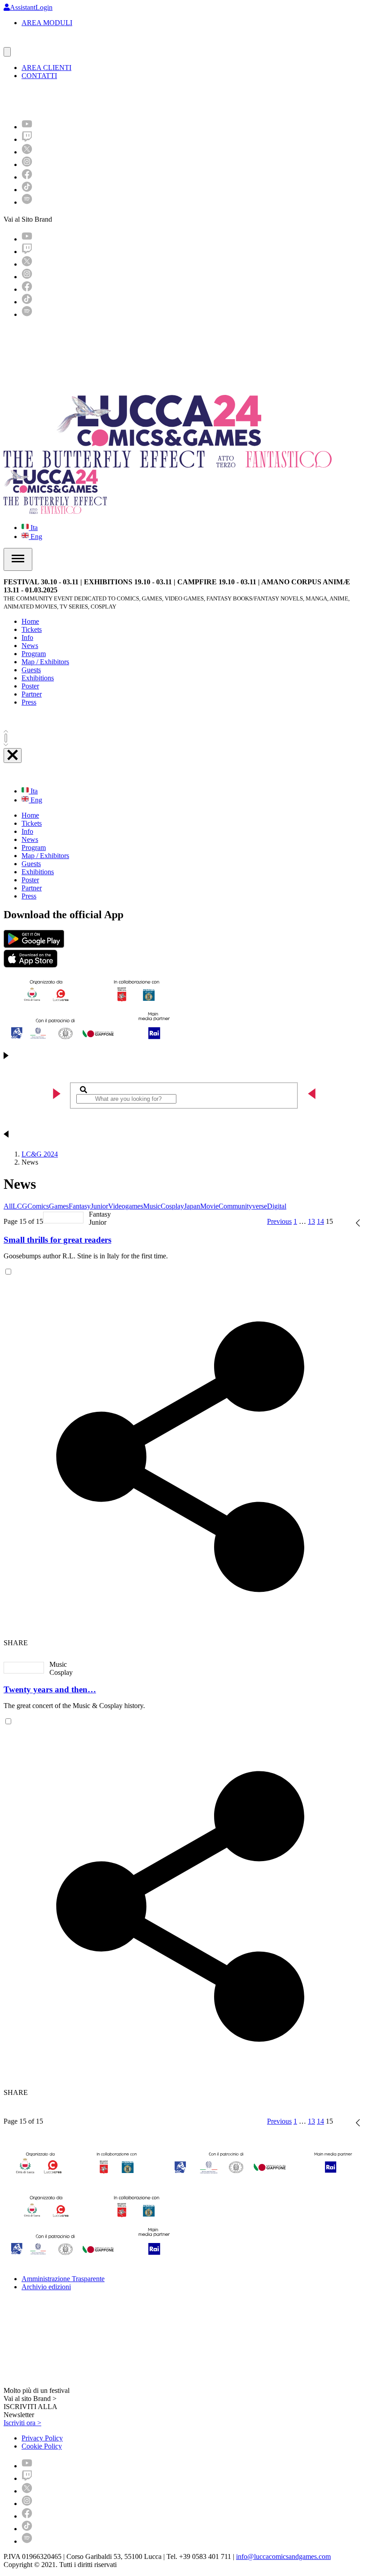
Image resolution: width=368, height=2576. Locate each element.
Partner (32, 694)
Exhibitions (38, 678)
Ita (33, 528)
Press (29, 702)
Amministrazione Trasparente (63, 2279)
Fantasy (80, 1206)
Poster (30, 686)
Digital (277, 1206)
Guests (31, 670)
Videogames (126, 1206)
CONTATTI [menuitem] (39, 76)
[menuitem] (27, 127)
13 (311, 1221)
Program (34, 654)
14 (320, 1221)
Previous (279, 1221)
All (8, 1206)
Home (30, 621)
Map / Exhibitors (45, 662)
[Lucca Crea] (24, 43)
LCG (20, 1206)
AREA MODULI (47, 23)
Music (152, 1206)
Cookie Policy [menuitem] (42, 2446)
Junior (99, 1206)
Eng (35, 537)
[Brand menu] (7, 52)
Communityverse (243, 1206)
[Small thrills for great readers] (63, 1218)
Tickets (32, 629)
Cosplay (172, 1206)
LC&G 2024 (40, 1154)
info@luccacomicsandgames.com (283, 2556)
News (30, 646)
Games (59, 1206)
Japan (192, 1206)
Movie (209, 1206)
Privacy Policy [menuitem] (42, 2438)
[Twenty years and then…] (24, 1668)
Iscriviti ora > (22, 2423)
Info (27, 637)
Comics (38, 1206)
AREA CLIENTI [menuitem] (46, 68)
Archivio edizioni (46, 2287)
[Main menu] (18, 559)
